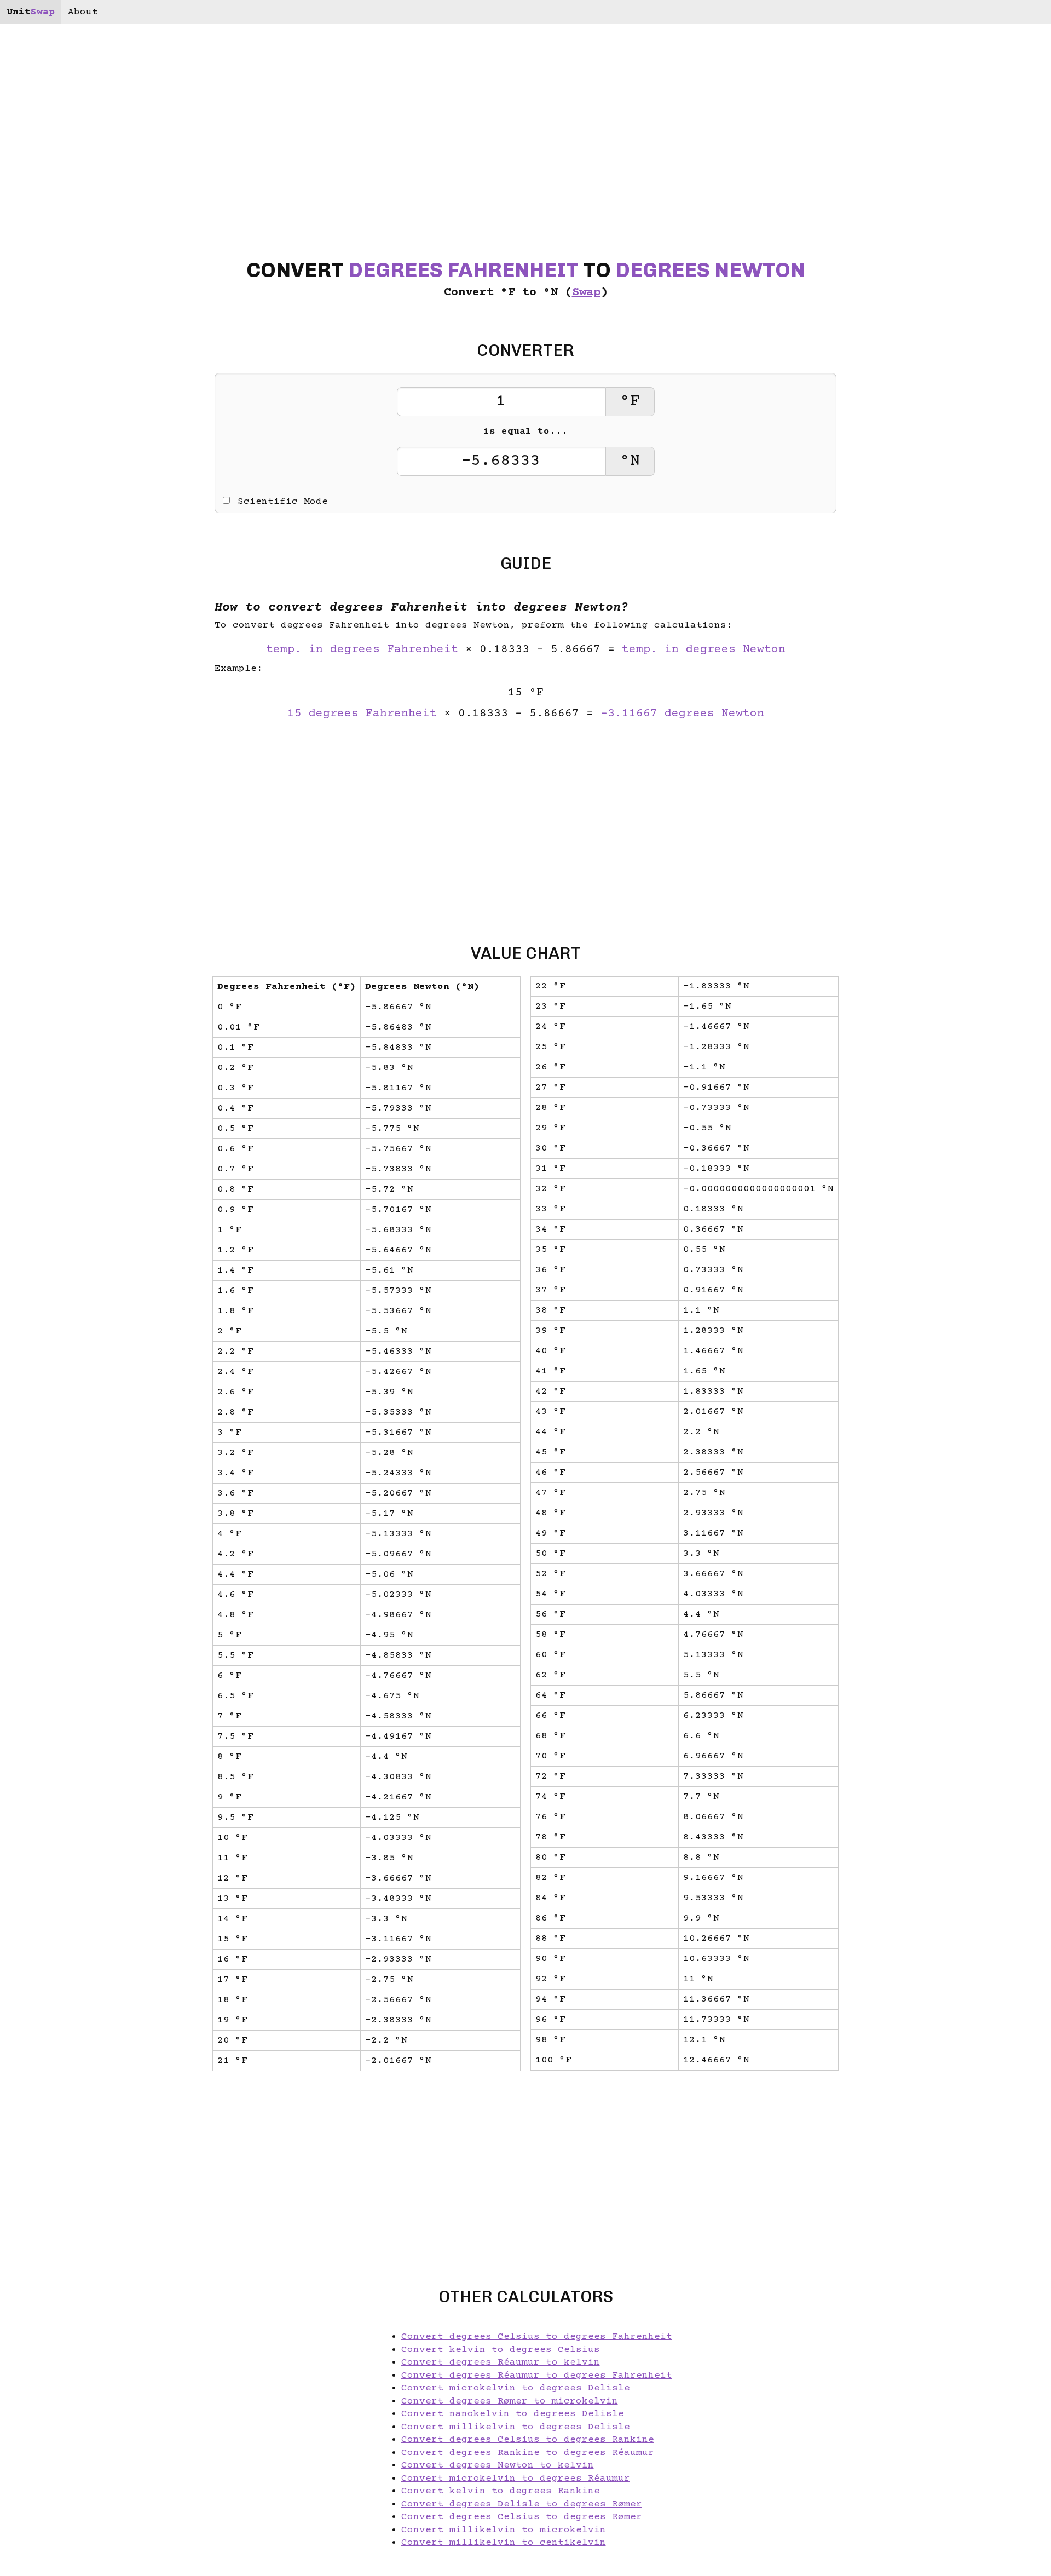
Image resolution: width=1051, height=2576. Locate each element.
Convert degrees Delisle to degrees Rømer (522, 2504)
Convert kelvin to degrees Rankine (501, 2491)
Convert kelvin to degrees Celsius (501, 2350)
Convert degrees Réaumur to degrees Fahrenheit (537, 2376)
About (83, 12)
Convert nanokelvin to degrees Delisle (513, 2414)
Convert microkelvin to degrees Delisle (516, 2388)
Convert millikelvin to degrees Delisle (516, 2427)
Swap (586, 293)
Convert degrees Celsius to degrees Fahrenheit (537, 2337)
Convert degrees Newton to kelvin (498, 2465)
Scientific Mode (283, 502)
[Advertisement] (93, 1288)
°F (630, 402)
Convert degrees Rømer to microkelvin (510, 2401)
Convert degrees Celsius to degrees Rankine (528, 2440)
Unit (31, 12)
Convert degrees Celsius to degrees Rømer (522, 2517)
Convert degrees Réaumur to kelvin (501, 2362)
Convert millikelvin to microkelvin (504, 2530)
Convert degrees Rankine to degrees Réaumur (528, 2453)
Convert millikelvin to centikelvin (504, 2543)
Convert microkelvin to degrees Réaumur (516, 2479)
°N (630, 461)
